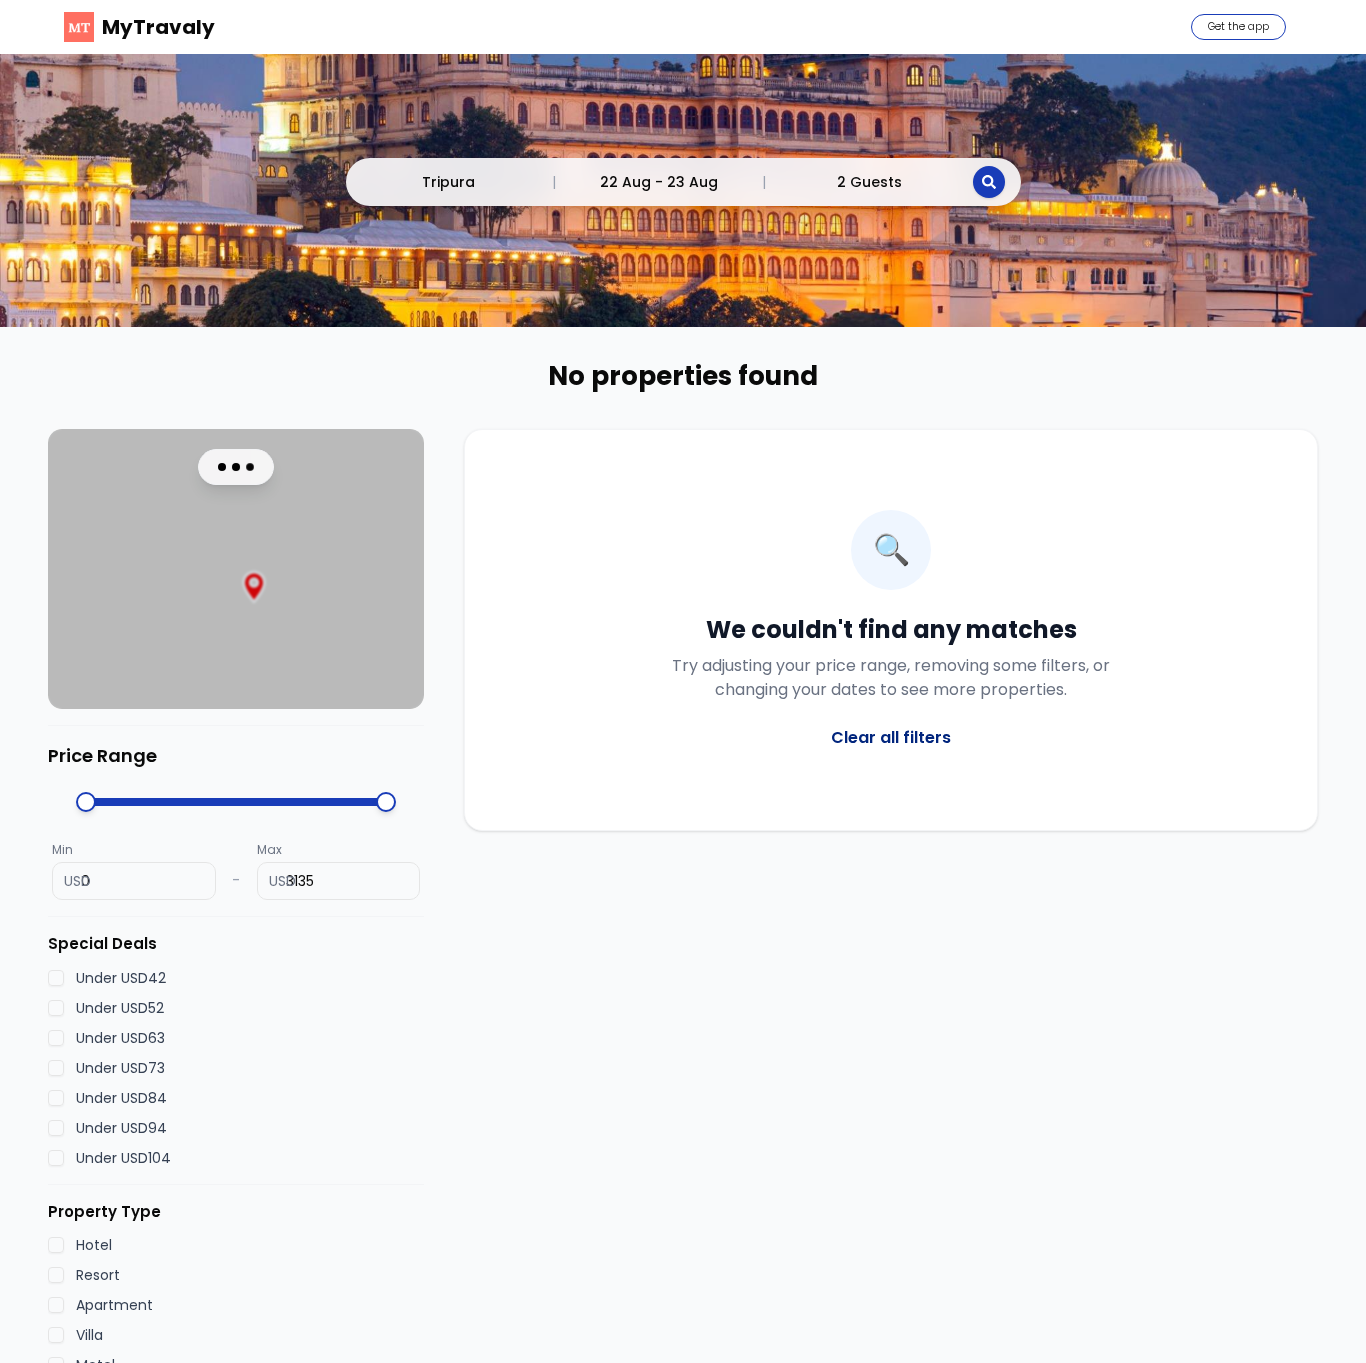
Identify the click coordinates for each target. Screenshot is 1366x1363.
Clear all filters (891, 737)
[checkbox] (56, 977)
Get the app (1238, 26)
